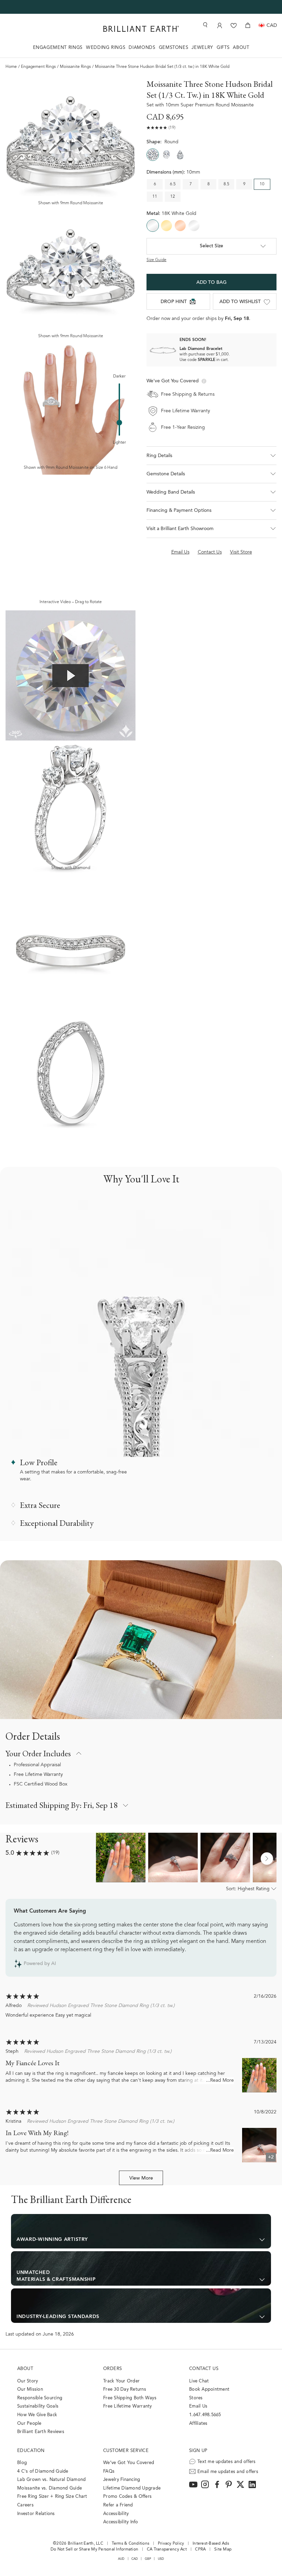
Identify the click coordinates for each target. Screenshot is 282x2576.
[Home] (141, 29)
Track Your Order (121, 2381)
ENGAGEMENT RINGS (58, 48)
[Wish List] (234, 25)
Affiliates (198, 2424)
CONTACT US (204, 2369)
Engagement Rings (38, 67)
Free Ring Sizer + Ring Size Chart (52, 2497)
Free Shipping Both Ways (130, 2398)
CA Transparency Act (167, 2549)
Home (11, 67)
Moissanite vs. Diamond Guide (50, 2488)
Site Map (223, 2549)
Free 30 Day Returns (125, 2389)
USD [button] (161, 2559)
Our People (29, 2424)
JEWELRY (202, 48)
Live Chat (199, 2381)
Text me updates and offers (227, 2462)
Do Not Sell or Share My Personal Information (94, 2549)
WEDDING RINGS (106, 48)
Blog (22, 2463)
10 (262, 184)
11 (155, 197)
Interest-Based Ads (211, 2544)
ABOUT (241, 48)
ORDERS (112, 2369)
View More (141, 2179)
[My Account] (220, 25)
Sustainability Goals (38, 2406)
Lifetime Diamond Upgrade (132, 2488)
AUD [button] (121, 2559)
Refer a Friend (118, 2505)
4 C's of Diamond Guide (43, 2471)
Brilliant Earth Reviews (41, 2432)
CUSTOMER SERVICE (126, 2451)
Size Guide (156, 260)
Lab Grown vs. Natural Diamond (52, 2480)
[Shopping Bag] (248, 25)
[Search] (205, 25)
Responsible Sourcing (40, 2398)
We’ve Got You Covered (129, 2463)
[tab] (211, 474)
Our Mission (30, 2389)
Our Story (28, 2381)
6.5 (173, 184)
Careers (25, 2505)
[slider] (119, 423)
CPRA (200, 2549)
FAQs (109, 2471)
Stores (196, 2398)
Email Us (198, 2406)
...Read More (220, 2081)
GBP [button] (148, 2559)
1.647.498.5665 (205, 2415)
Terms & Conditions (131, 2544)
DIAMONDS (142, 48)
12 (173, 197)
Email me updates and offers (228, 2472)
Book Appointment (209, 2389)
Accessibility (116, 2514)
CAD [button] (135, 2559)
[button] (211, 456)
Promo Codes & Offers (127, 2497)
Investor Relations (36, 2514)
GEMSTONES (174, 48)
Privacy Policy (171, 2544)
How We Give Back (37, 2415)
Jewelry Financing (122, 2480)
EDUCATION (31, 2451)
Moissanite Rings (75, 67)
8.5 (226, 184)
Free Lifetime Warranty (38, 1775)
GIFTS (223, 48)
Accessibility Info (121, 2522)
